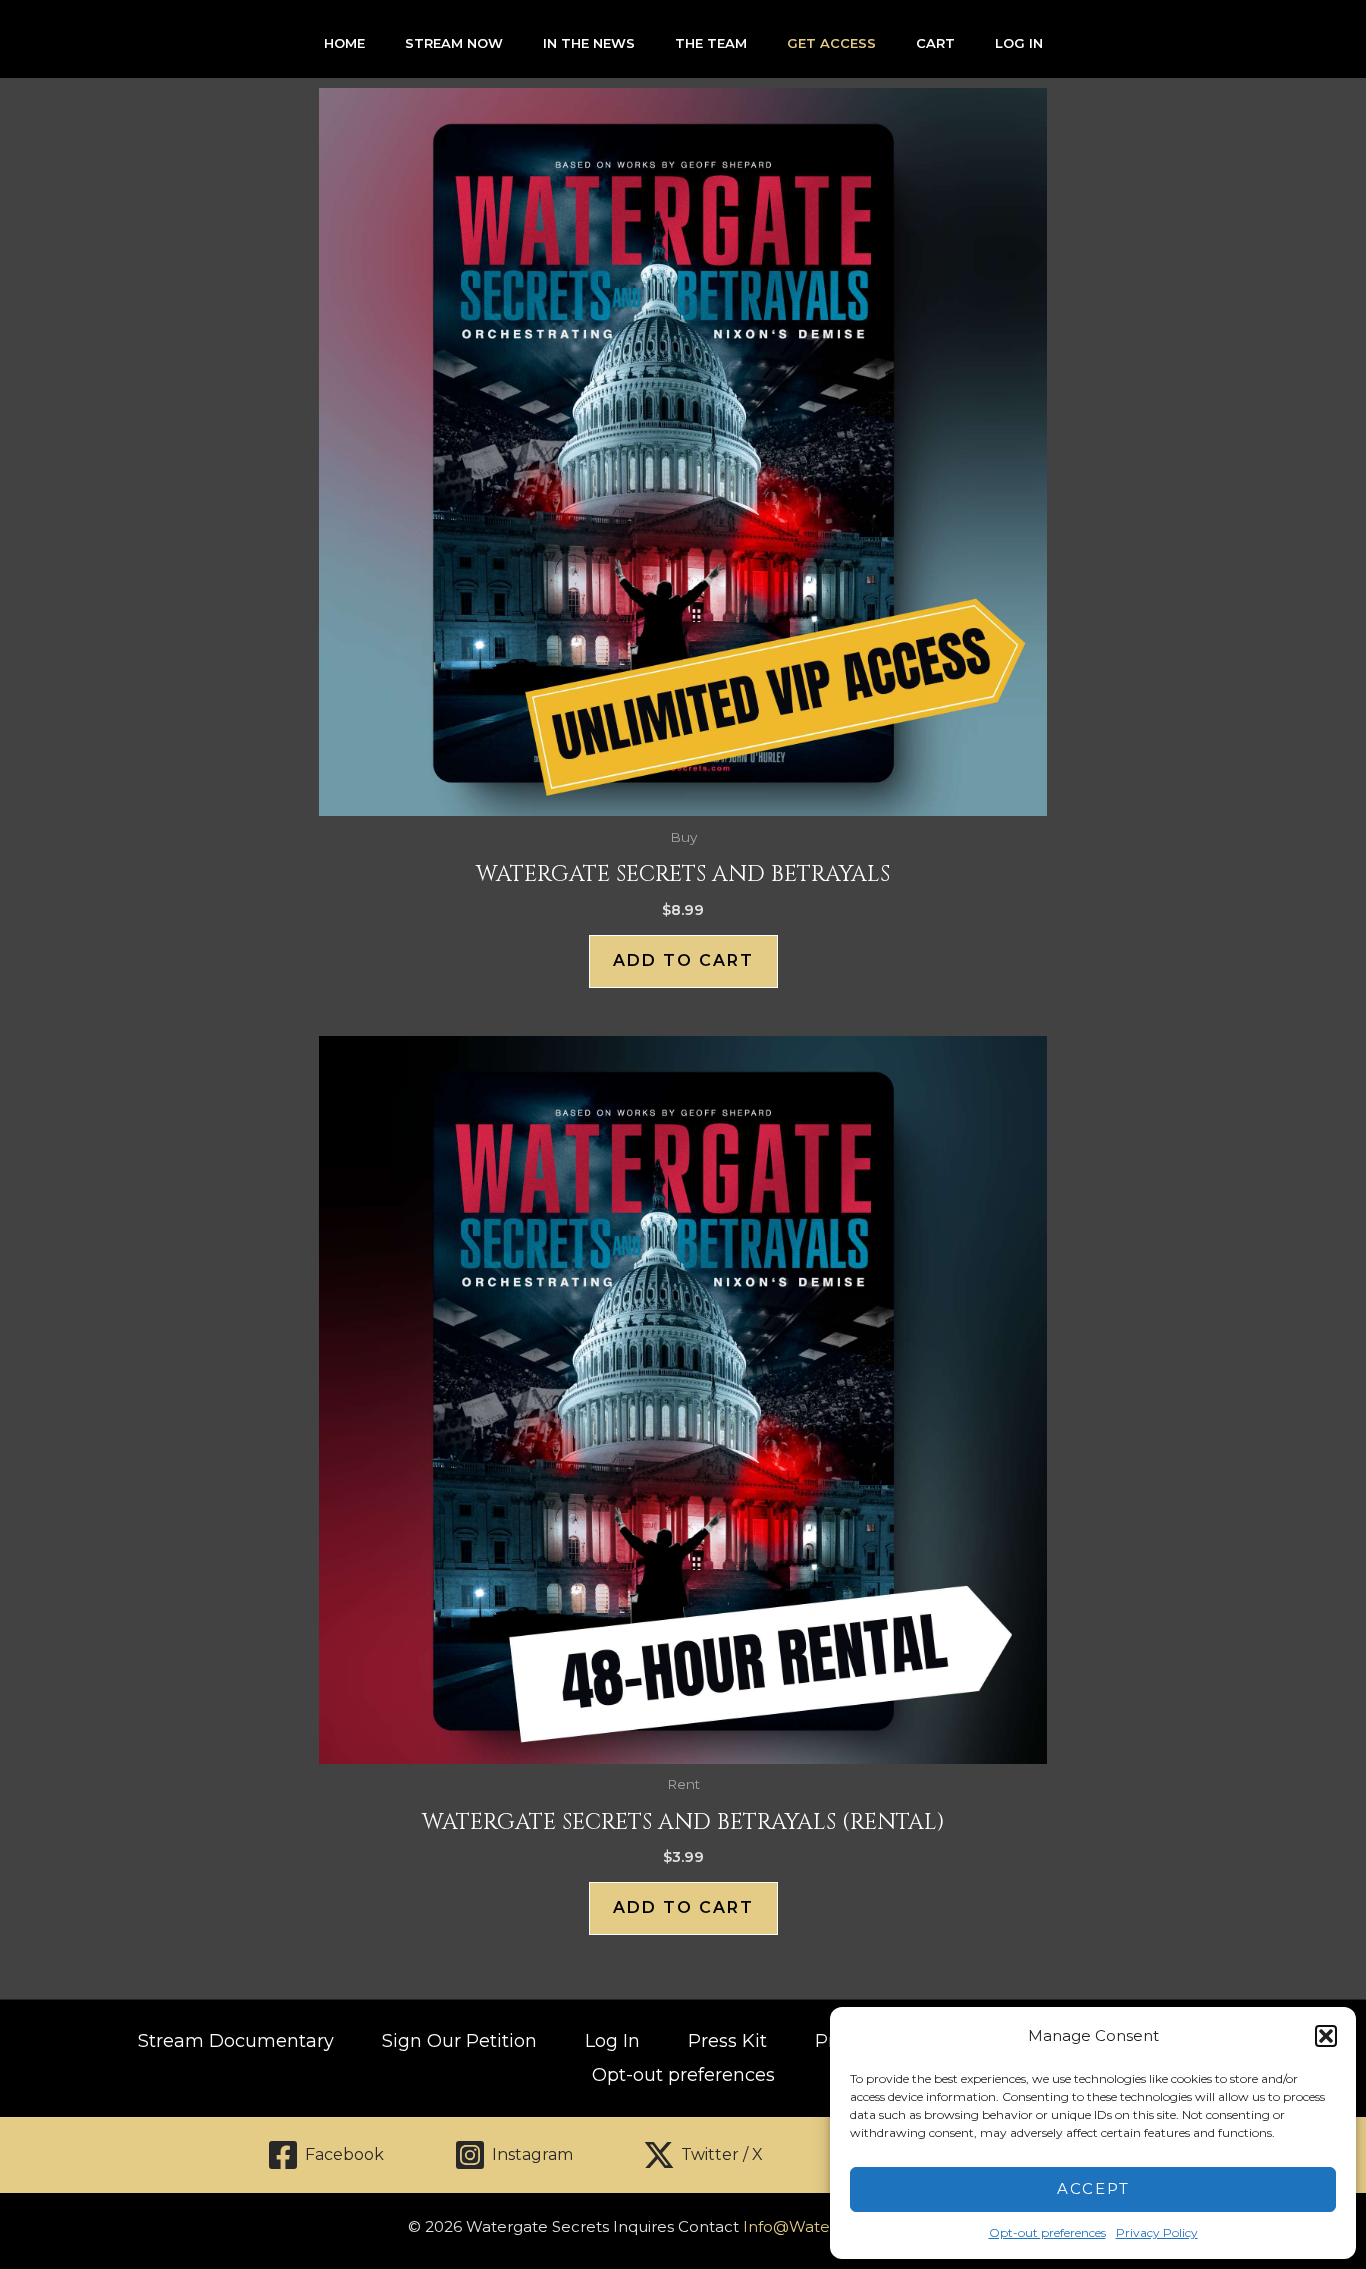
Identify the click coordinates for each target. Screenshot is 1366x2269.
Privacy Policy (1157, 2232)
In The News (589, 43)
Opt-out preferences (1047, 2232)
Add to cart (683, 960)
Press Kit (727, 2041)
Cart (935, 43)
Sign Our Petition (459, 2041)
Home (344, 43)
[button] (1326, 2036)
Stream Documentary (236, 2041)
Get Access (831, 43)
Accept (1093, 2188)
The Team (711, 43)
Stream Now (454, 43)
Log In (1019, 43)
